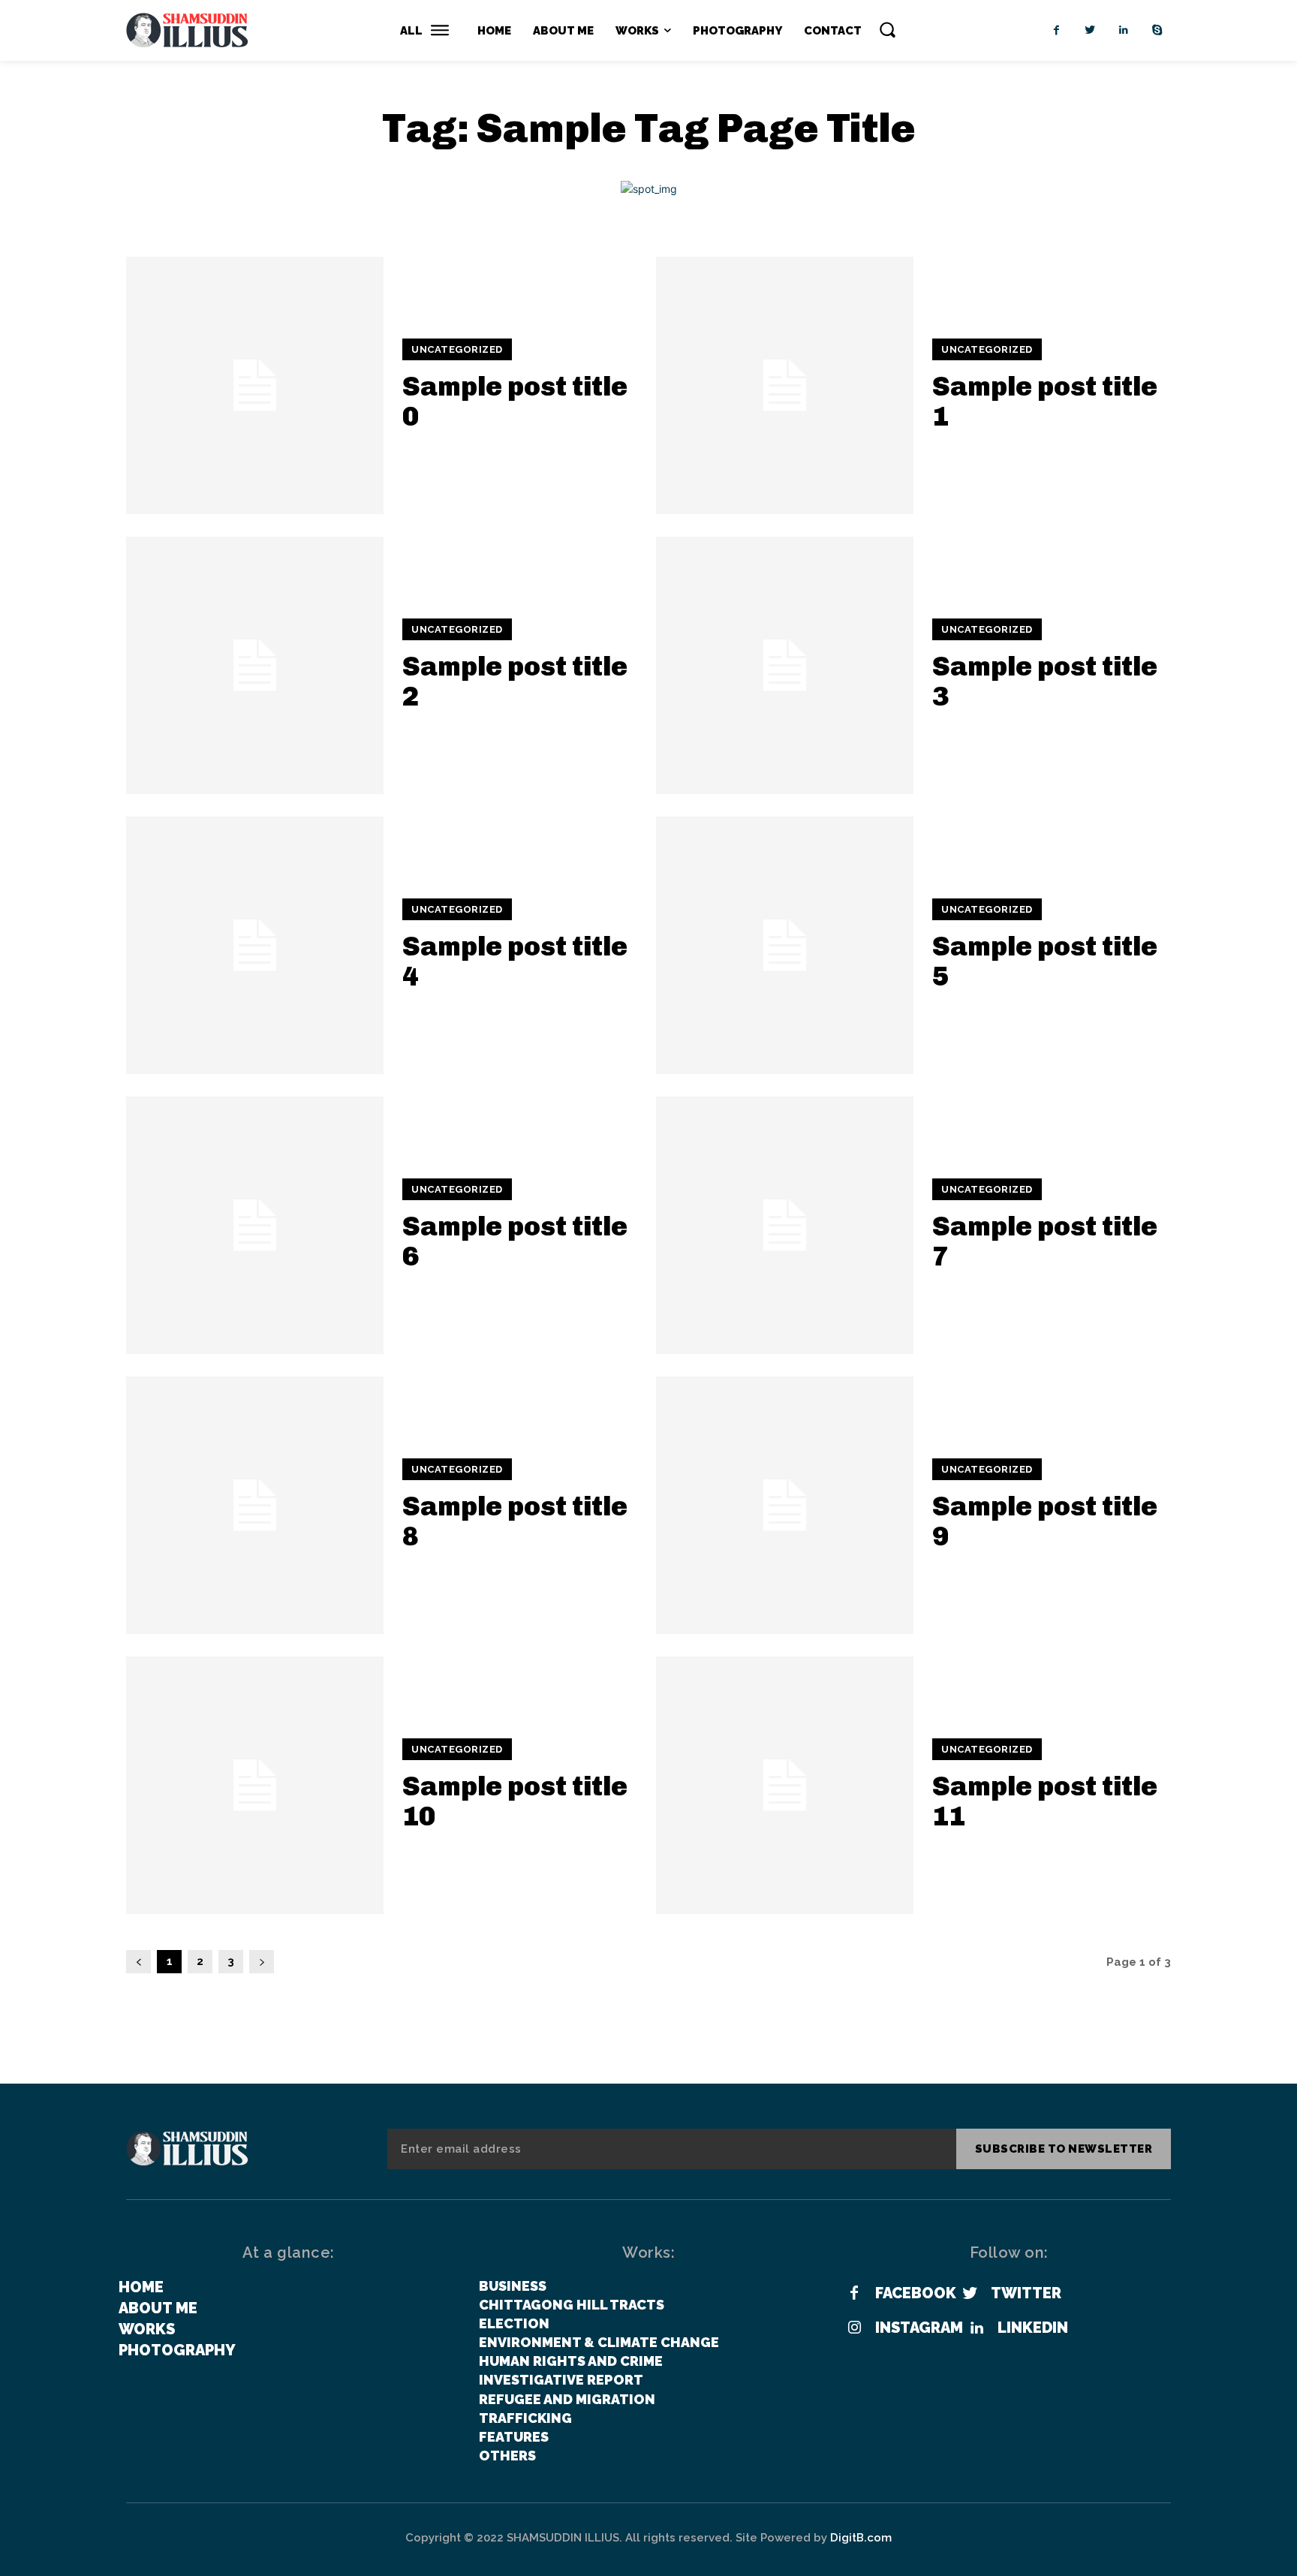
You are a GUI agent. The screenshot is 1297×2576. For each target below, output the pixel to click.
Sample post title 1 (1045, 401)
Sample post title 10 (515, 1801)
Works (147, 2329)
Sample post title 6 (515, 1241)
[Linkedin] (1124, 30)
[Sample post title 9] (785, 1505)
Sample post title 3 (1045, 681)
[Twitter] (1090, 30)
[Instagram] (854, 2328)
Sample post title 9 (1045, 1521)
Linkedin (1033, 2328)
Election (514, 2323)
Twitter (1026, 2293)
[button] (887, 29)
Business (513, 2286)
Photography (177, 2350)
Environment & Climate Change (599, 2342)
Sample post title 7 (1045, 1241)
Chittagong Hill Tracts (572, 2305)
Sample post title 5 (1045, 961)
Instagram (919, 2328)
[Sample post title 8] (255, 1505)
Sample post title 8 (515, 1521)
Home (141, 2287)
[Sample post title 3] (785, 665)
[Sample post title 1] (785, 385)
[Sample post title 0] (255, 385)
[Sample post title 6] (255, 1225)
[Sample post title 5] (785, 945)
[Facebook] (1056, 30)
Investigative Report (561, 2380)
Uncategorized (457, 349)
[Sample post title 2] (255, 665)
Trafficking (525, 2418)
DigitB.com (861, 2538)
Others (507, 2456)
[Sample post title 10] (255, 1785)
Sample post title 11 (1045, 1801)
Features (514, 2437)
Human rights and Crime (571, 2361)
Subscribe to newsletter (1064, 2149)
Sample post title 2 (515, 681)
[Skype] (1158, 30)
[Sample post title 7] (785, 1225)
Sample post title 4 (515, 961)
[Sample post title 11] (785, 1785)
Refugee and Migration (567, 2399)
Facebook (916, 2293)
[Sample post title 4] (255, 945)
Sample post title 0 (515, 401)
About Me (158, 2308)
